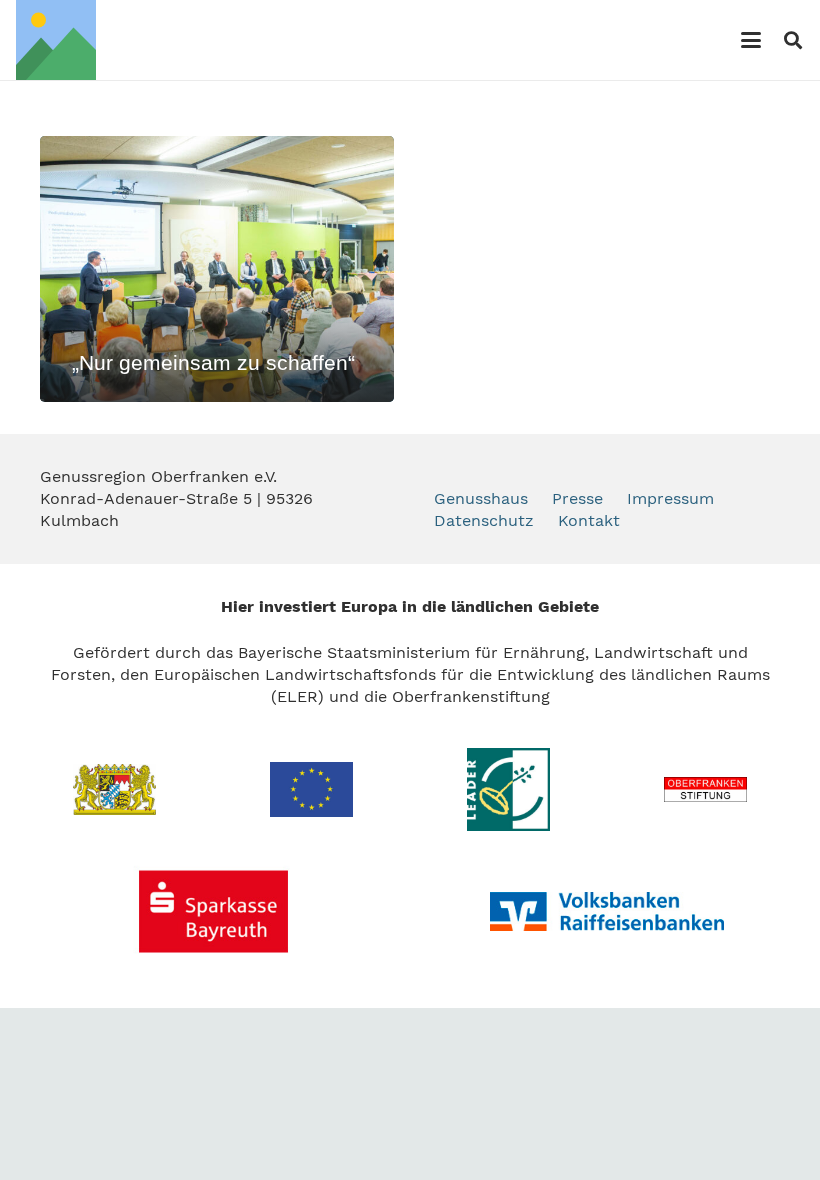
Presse (577, 498)
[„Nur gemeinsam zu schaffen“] (217, 269)
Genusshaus (481, 498)
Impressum (670, 498)
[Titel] (56, 40)
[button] (751, 40)
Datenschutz (484, 520)
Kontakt (589, 520)
